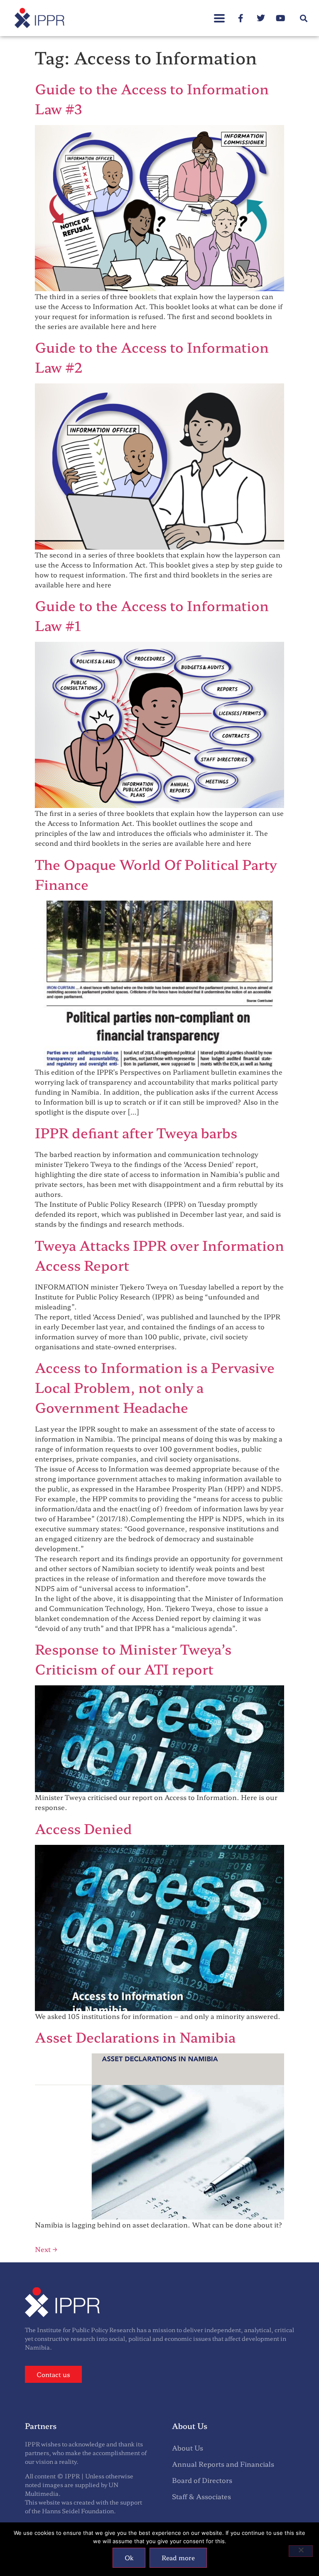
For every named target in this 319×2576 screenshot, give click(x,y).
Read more (178, 2558)
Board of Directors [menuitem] (202, 2480)
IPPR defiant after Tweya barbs (136, 1132)
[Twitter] (261, 18)
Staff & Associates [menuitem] (201, 2496)
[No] (301, 2551)
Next (46, 2249)
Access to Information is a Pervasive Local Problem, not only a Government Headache (155, 1387)
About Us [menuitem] (188, 2448)
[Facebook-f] (241, 18)
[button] (219, 14)
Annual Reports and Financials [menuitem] (223, 2464)
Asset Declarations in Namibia (135, 2037)
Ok (129, 2558)
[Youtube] (281, 18)
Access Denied (83, 1828)
